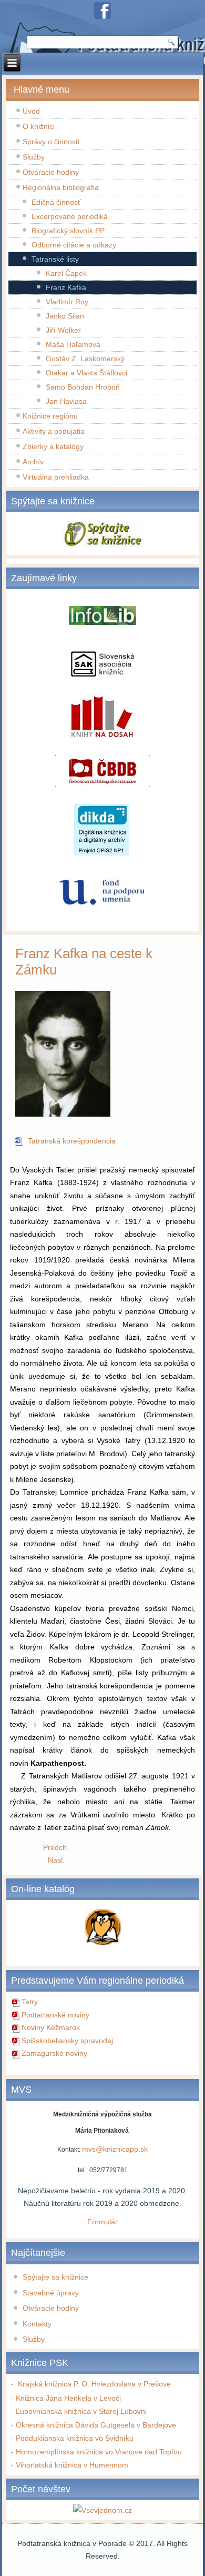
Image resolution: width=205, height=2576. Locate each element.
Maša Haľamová (73, 344)
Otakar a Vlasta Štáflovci (86, 373)
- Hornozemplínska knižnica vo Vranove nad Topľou (96, 2452)
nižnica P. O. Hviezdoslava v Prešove (110, 2384)
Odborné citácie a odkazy (74, 245)
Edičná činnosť (56, 202)
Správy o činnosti (51, 142)
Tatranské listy (55, 259)
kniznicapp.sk (125, 2149)
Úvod (31, 111)
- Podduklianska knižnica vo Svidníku (72, 2438)
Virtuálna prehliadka (56, 477)
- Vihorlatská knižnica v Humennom (70, 2465)
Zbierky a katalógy (53, 446)
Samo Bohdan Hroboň (83, 387)
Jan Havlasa (66, 401)
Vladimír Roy (67, 302)
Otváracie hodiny (51, 172)
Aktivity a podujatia (54, 431)
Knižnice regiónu (50, 416)
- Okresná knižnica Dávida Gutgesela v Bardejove (94, 2425)
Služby (34, 157)
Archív (33, 462)
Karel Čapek (66, 273)
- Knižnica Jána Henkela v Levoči (66, 2398)
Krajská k (31, 2384)
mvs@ (93, 2149)
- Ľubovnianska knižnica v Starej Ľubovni (79, 2411)
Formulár (102, 2222)
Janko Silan (65, 316)
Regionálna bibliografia (61, 187)
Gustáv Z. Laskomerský (85, 359)
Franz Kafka (66, 287)
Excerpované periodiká (70, 216)
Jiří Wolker (63, 330)
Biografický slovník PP (68, 231)
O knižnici (39, 126)
